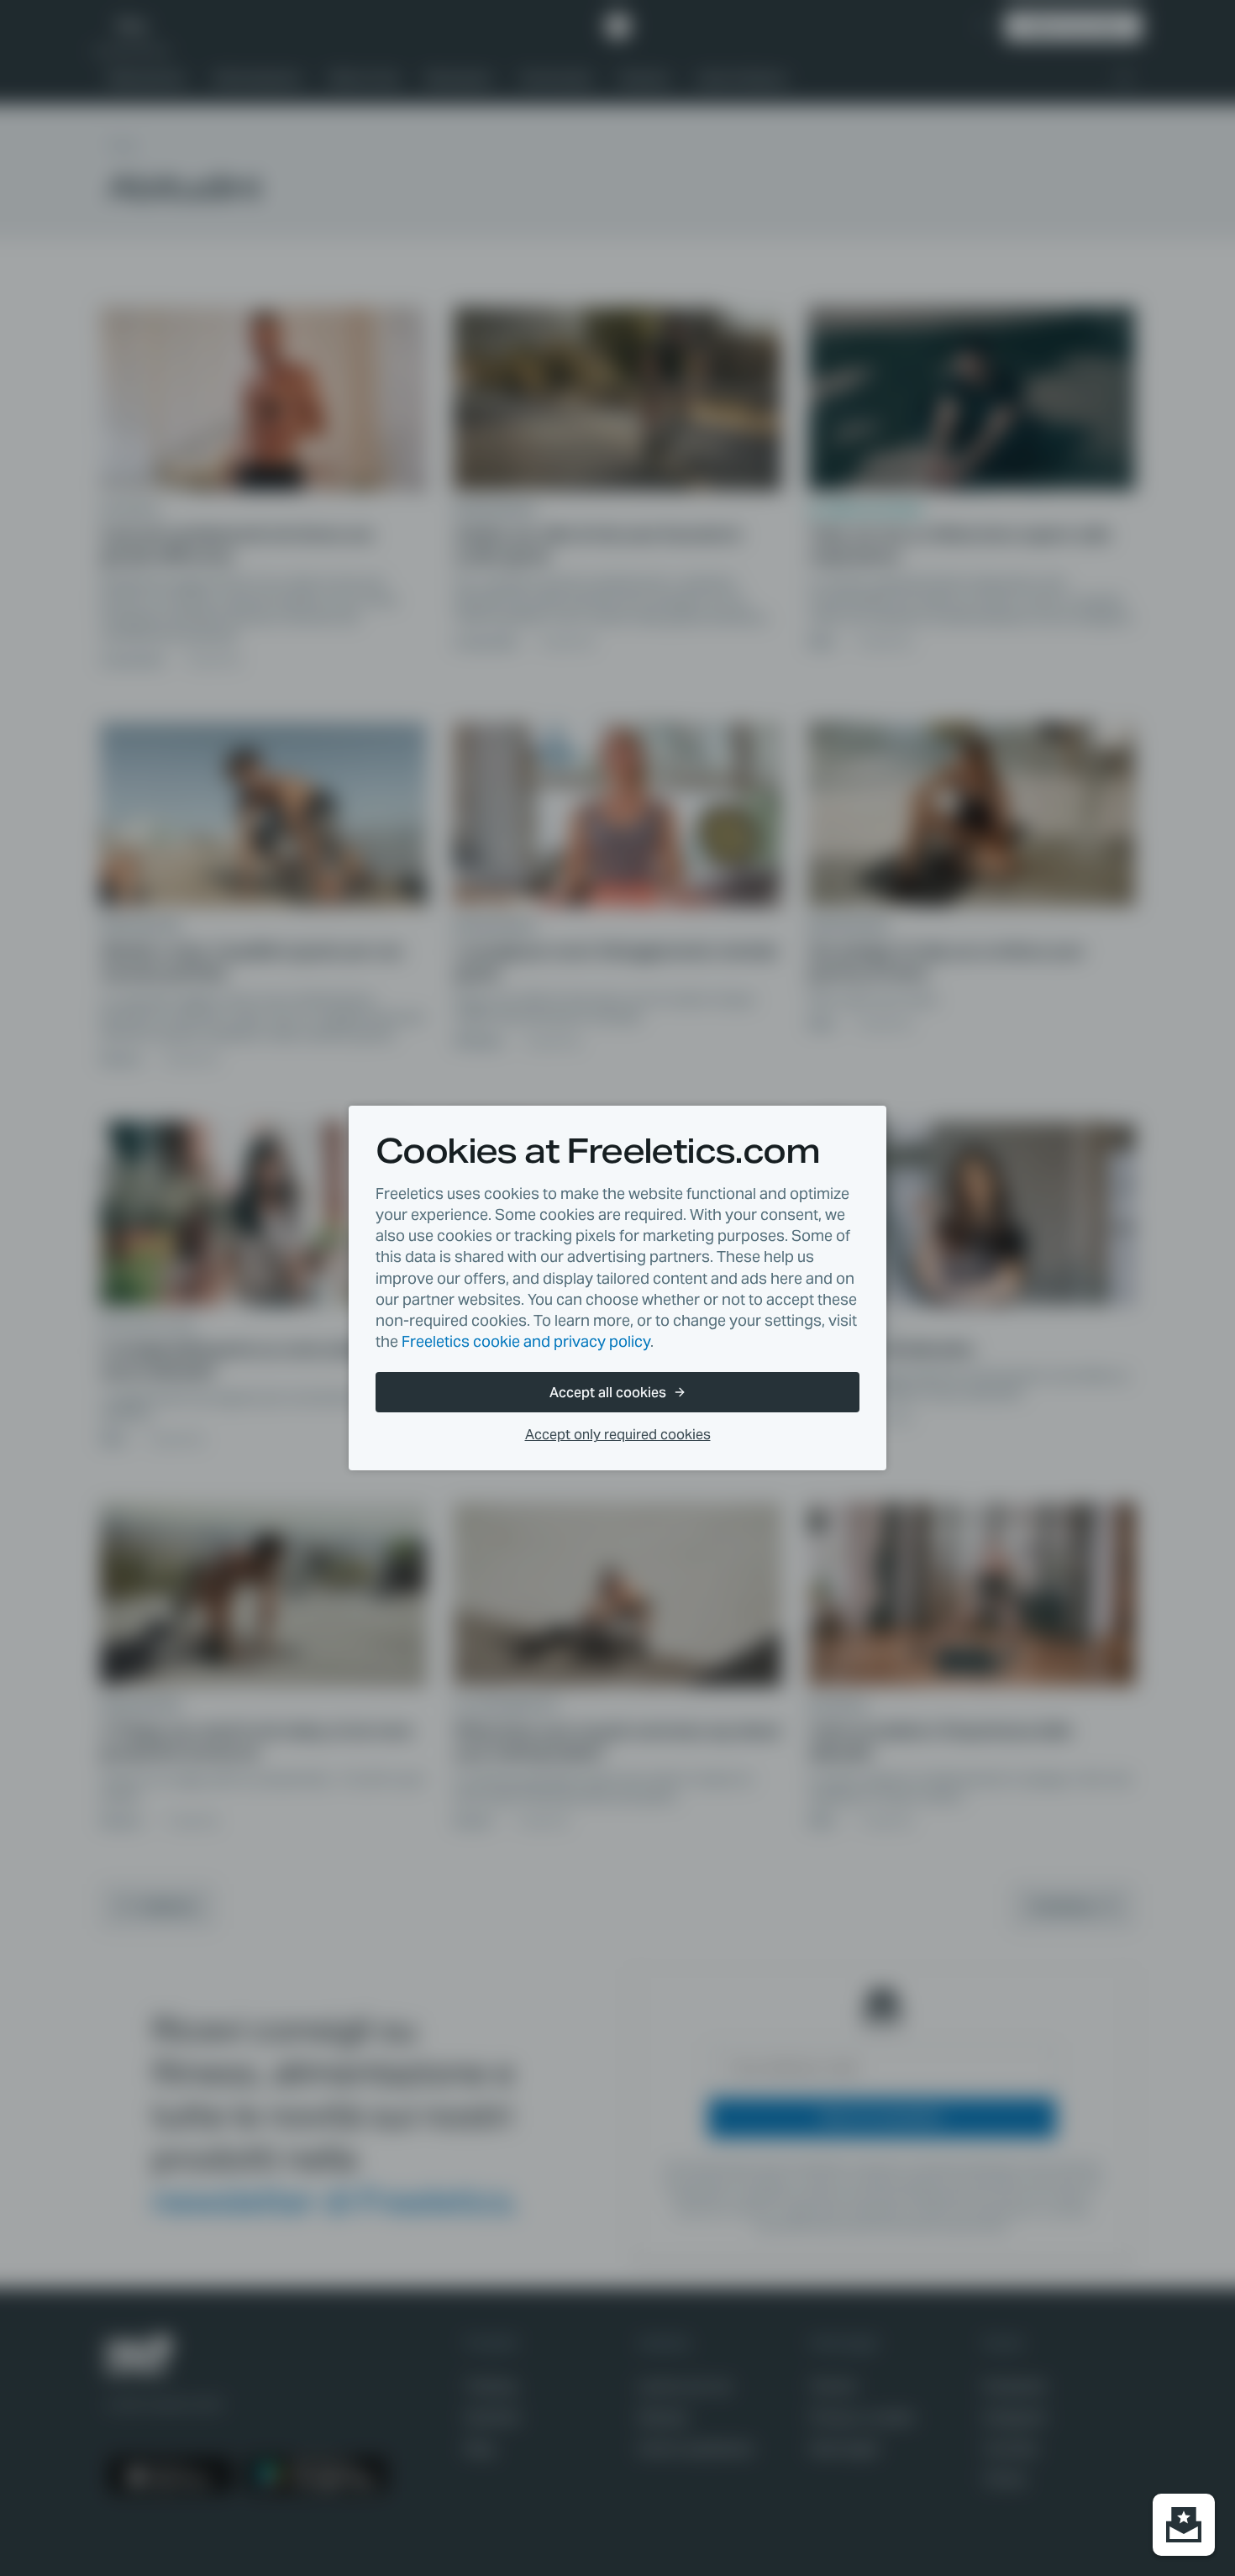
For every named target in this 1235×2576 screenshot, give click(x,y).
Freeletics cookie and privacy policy (526, 1341)
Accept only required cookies (618, 1435)
